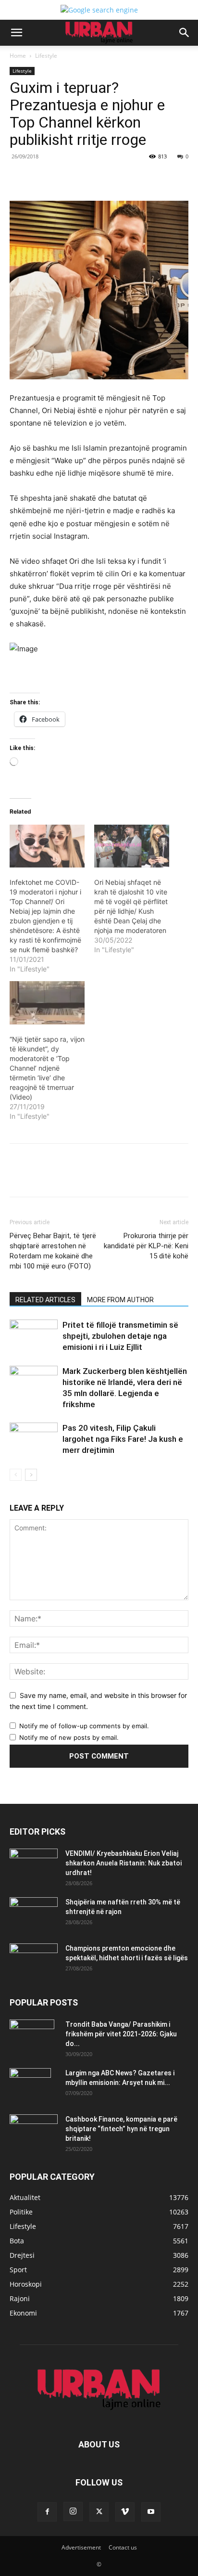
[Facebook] (49, 178)
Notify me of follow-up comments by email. (84, 1726)
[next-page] (31, 1475)
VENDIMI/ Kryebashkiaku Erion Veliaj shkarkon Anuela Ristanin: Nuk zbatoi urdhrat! (124, 1863)
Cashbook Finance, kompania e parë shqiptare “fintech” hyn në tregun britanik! (121, 2129)
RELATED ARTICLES (45, 1300)
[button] (16, 33)
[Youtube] (151, 2512)
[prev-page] (16, 1475)
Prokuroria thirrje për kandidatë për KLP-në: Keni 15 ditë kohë (146, 1246)
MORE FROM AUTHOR (120, 1300)
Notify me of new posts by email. (69, 1737)
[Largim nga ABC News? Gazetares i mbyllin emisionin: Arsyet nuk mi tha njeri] (30, 2085)
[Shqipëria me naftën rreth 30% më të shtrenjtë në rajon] (34, 1914)
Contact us (123, 2547)
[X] (72, 178)
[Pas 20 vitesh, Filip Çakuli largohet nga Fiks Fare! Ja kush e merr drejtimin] (34, 1439)
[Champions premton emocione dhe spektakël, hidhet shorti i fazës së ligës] (34, 1960)
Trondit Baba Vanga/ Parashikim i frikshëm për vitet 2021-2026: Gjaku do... (121, 2034)
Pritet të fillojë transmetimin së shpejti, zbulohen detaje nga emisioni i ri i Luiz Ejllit (120, 1336)
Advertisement (81, 2547)
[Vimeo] (125, 2512)
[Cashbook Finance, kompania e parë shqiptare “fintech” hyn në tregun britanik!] (34, 2122)
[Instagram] (73, 2511)
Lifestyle (46, 56)
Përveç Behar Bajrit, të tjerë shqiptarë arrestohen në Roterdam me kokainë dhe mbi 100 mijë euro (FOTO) (53, 1251)
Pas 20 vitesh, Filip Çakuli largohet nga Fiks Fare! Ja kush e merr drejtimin (123, 1439)
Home (18, 56)
